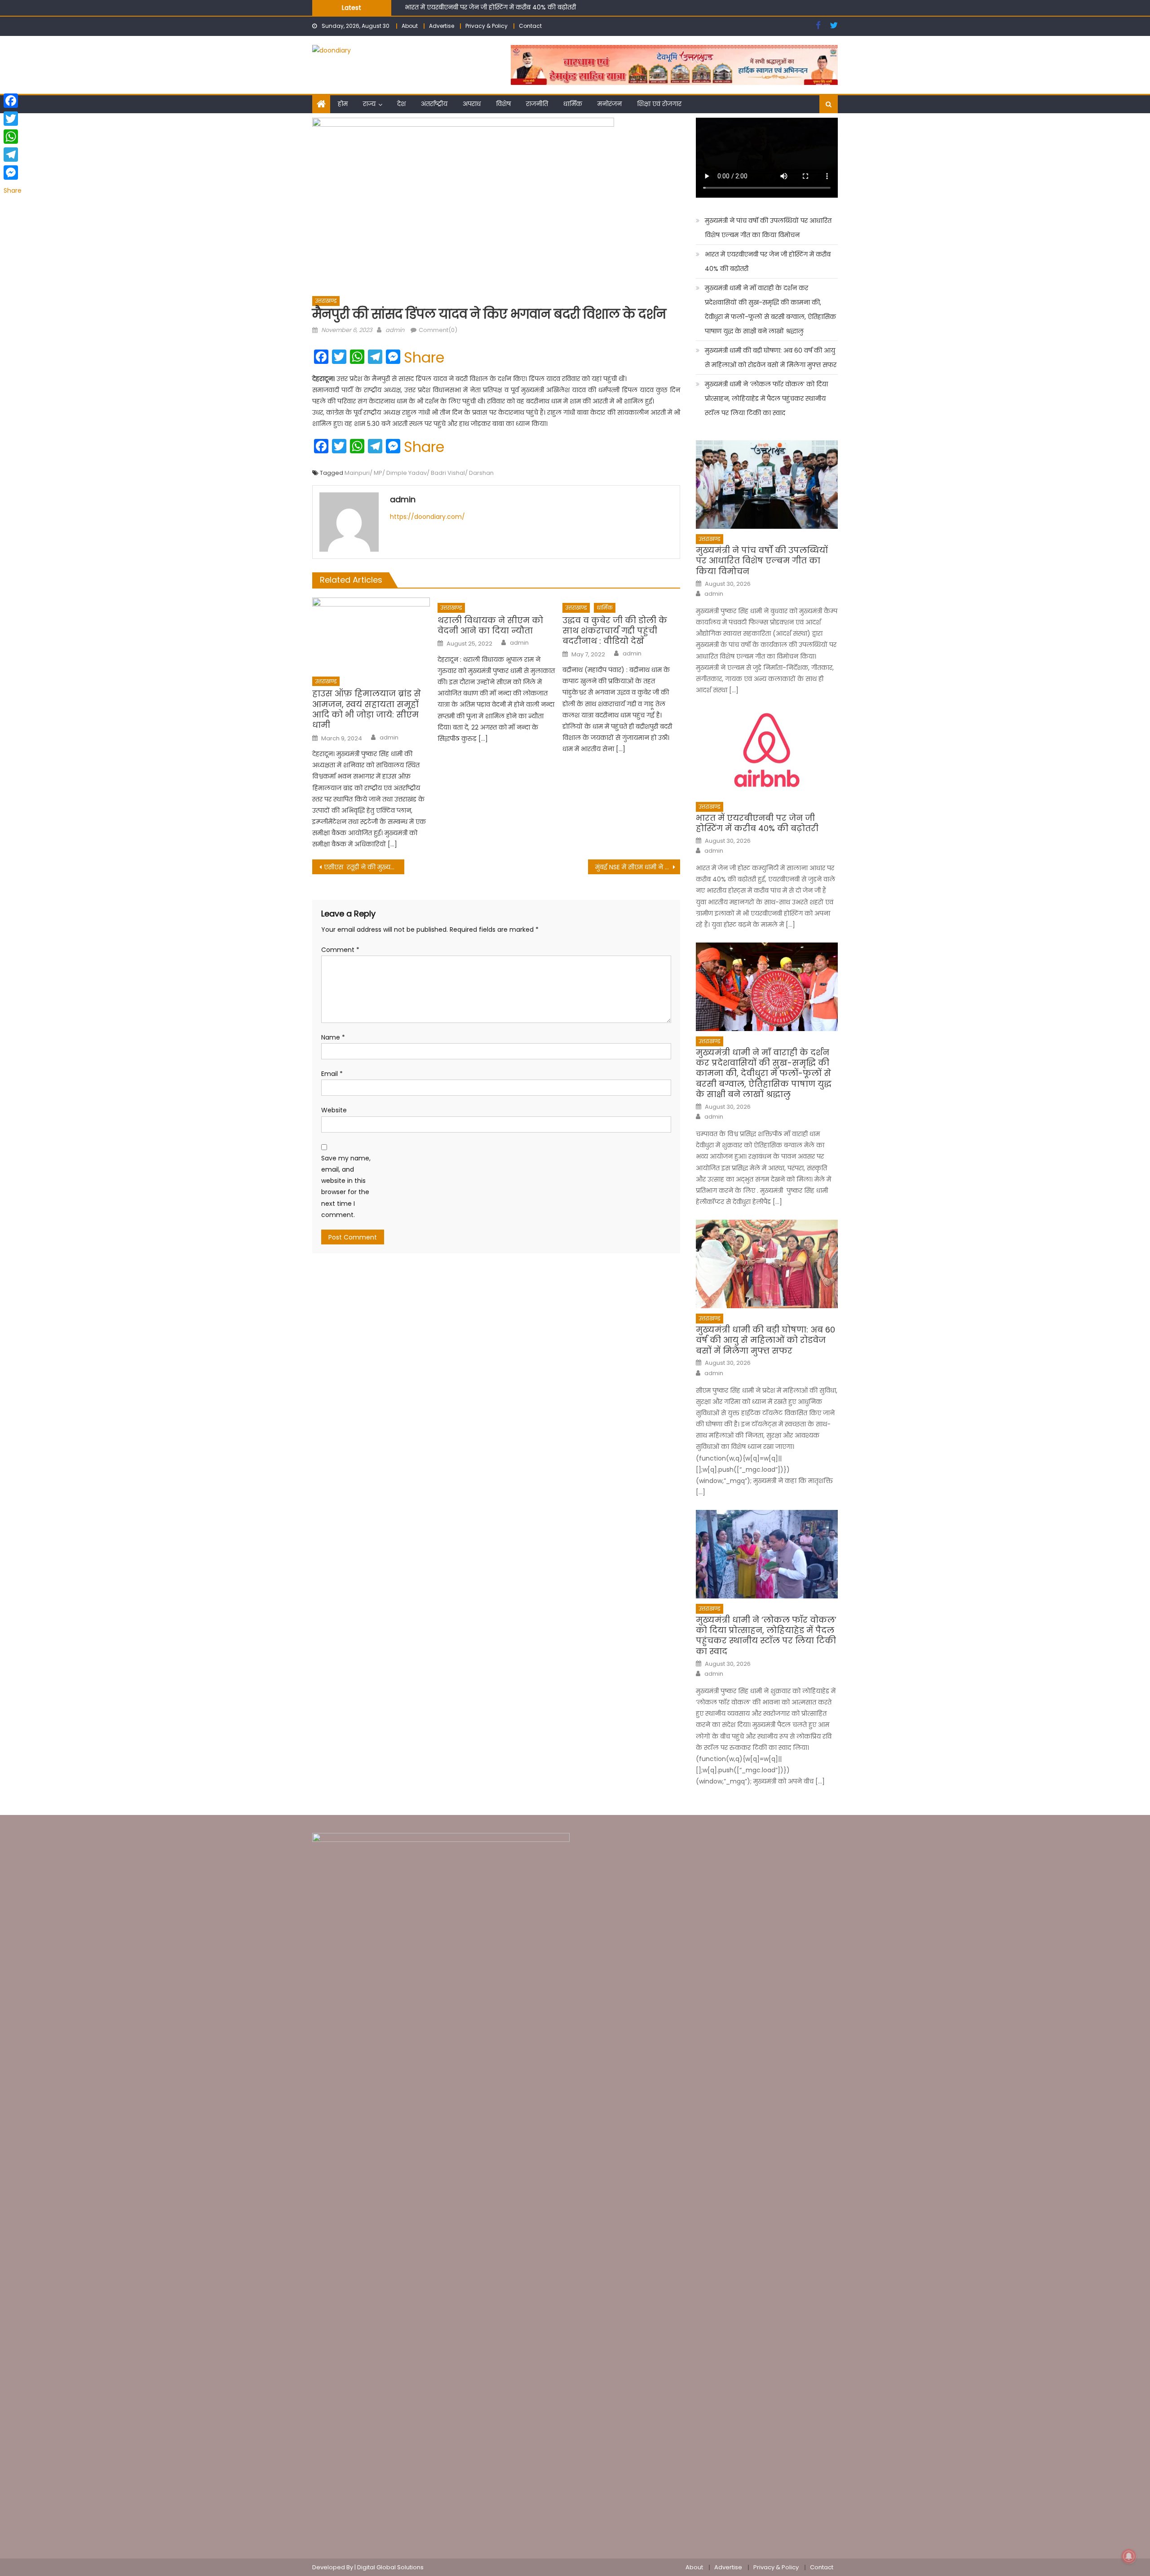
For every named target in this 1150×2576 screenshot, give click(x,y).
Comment (340, 950)
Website (334, 1110)
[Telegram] (13, 155)
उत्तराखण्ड (326, 301)
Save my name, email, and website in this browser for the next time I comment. (346, 1186)
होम (343, 104)
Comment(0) (438, 330)
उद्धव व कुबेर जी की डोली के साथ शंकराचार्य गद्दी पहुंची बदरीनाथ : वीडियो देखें (615, 631)
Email (332, 1074)
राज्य (369, 104)
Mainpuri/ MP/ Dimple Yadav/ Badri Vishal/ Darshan (419, 473)
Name (333, 1037)
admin (395, 330)
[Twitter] (13, 119)
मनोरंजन (610, 104)
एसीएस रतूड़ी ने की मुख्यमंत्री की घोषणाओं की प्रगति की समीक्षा (364, 867)
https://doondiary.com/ (427, 517)
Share (424, 358)
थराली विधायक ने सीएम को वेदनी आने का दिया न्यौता (490, 626)
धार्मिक (573, 104)
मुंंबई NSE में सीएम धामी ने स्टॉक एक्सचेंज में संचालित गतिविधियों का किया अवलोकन (638, 867)
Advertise (442, 26)
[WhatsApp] (13, 137)
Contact (530, 26)
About (410, 26)
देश (401, 104)
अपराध (472, 104)
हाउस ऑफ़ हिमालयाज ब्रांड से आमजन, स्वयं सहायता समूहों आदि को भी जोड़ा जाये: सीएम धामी (367, 709)
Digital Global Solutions (390, 2567)
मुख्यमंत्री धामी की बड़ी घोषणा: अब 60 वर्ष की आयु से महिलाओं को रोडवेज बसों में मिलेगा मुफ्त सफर (771, 358)
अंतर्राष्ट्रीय (434, 104)
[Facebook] (13, 101)
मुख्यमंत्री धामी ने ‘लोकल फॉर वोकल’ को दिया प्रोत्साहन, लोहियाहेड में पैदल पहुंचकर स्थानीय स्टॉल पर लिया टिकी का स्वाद (766, 398)
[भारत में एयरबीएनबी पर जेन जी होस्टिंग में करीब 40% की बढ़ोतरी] (767, 752)
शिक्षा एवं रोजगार (659, 104)
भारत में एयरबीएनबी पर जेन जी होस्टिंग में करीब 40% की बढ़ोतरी (768, 261)
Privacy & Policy (487, 26)
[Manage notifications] (1129, 2556)
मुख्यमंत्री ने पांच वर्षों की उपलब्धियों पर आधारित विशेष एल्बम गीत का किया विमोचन (768, 228)
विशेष (503, 104)
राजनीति (537, 104)
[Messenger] (13, 173)
